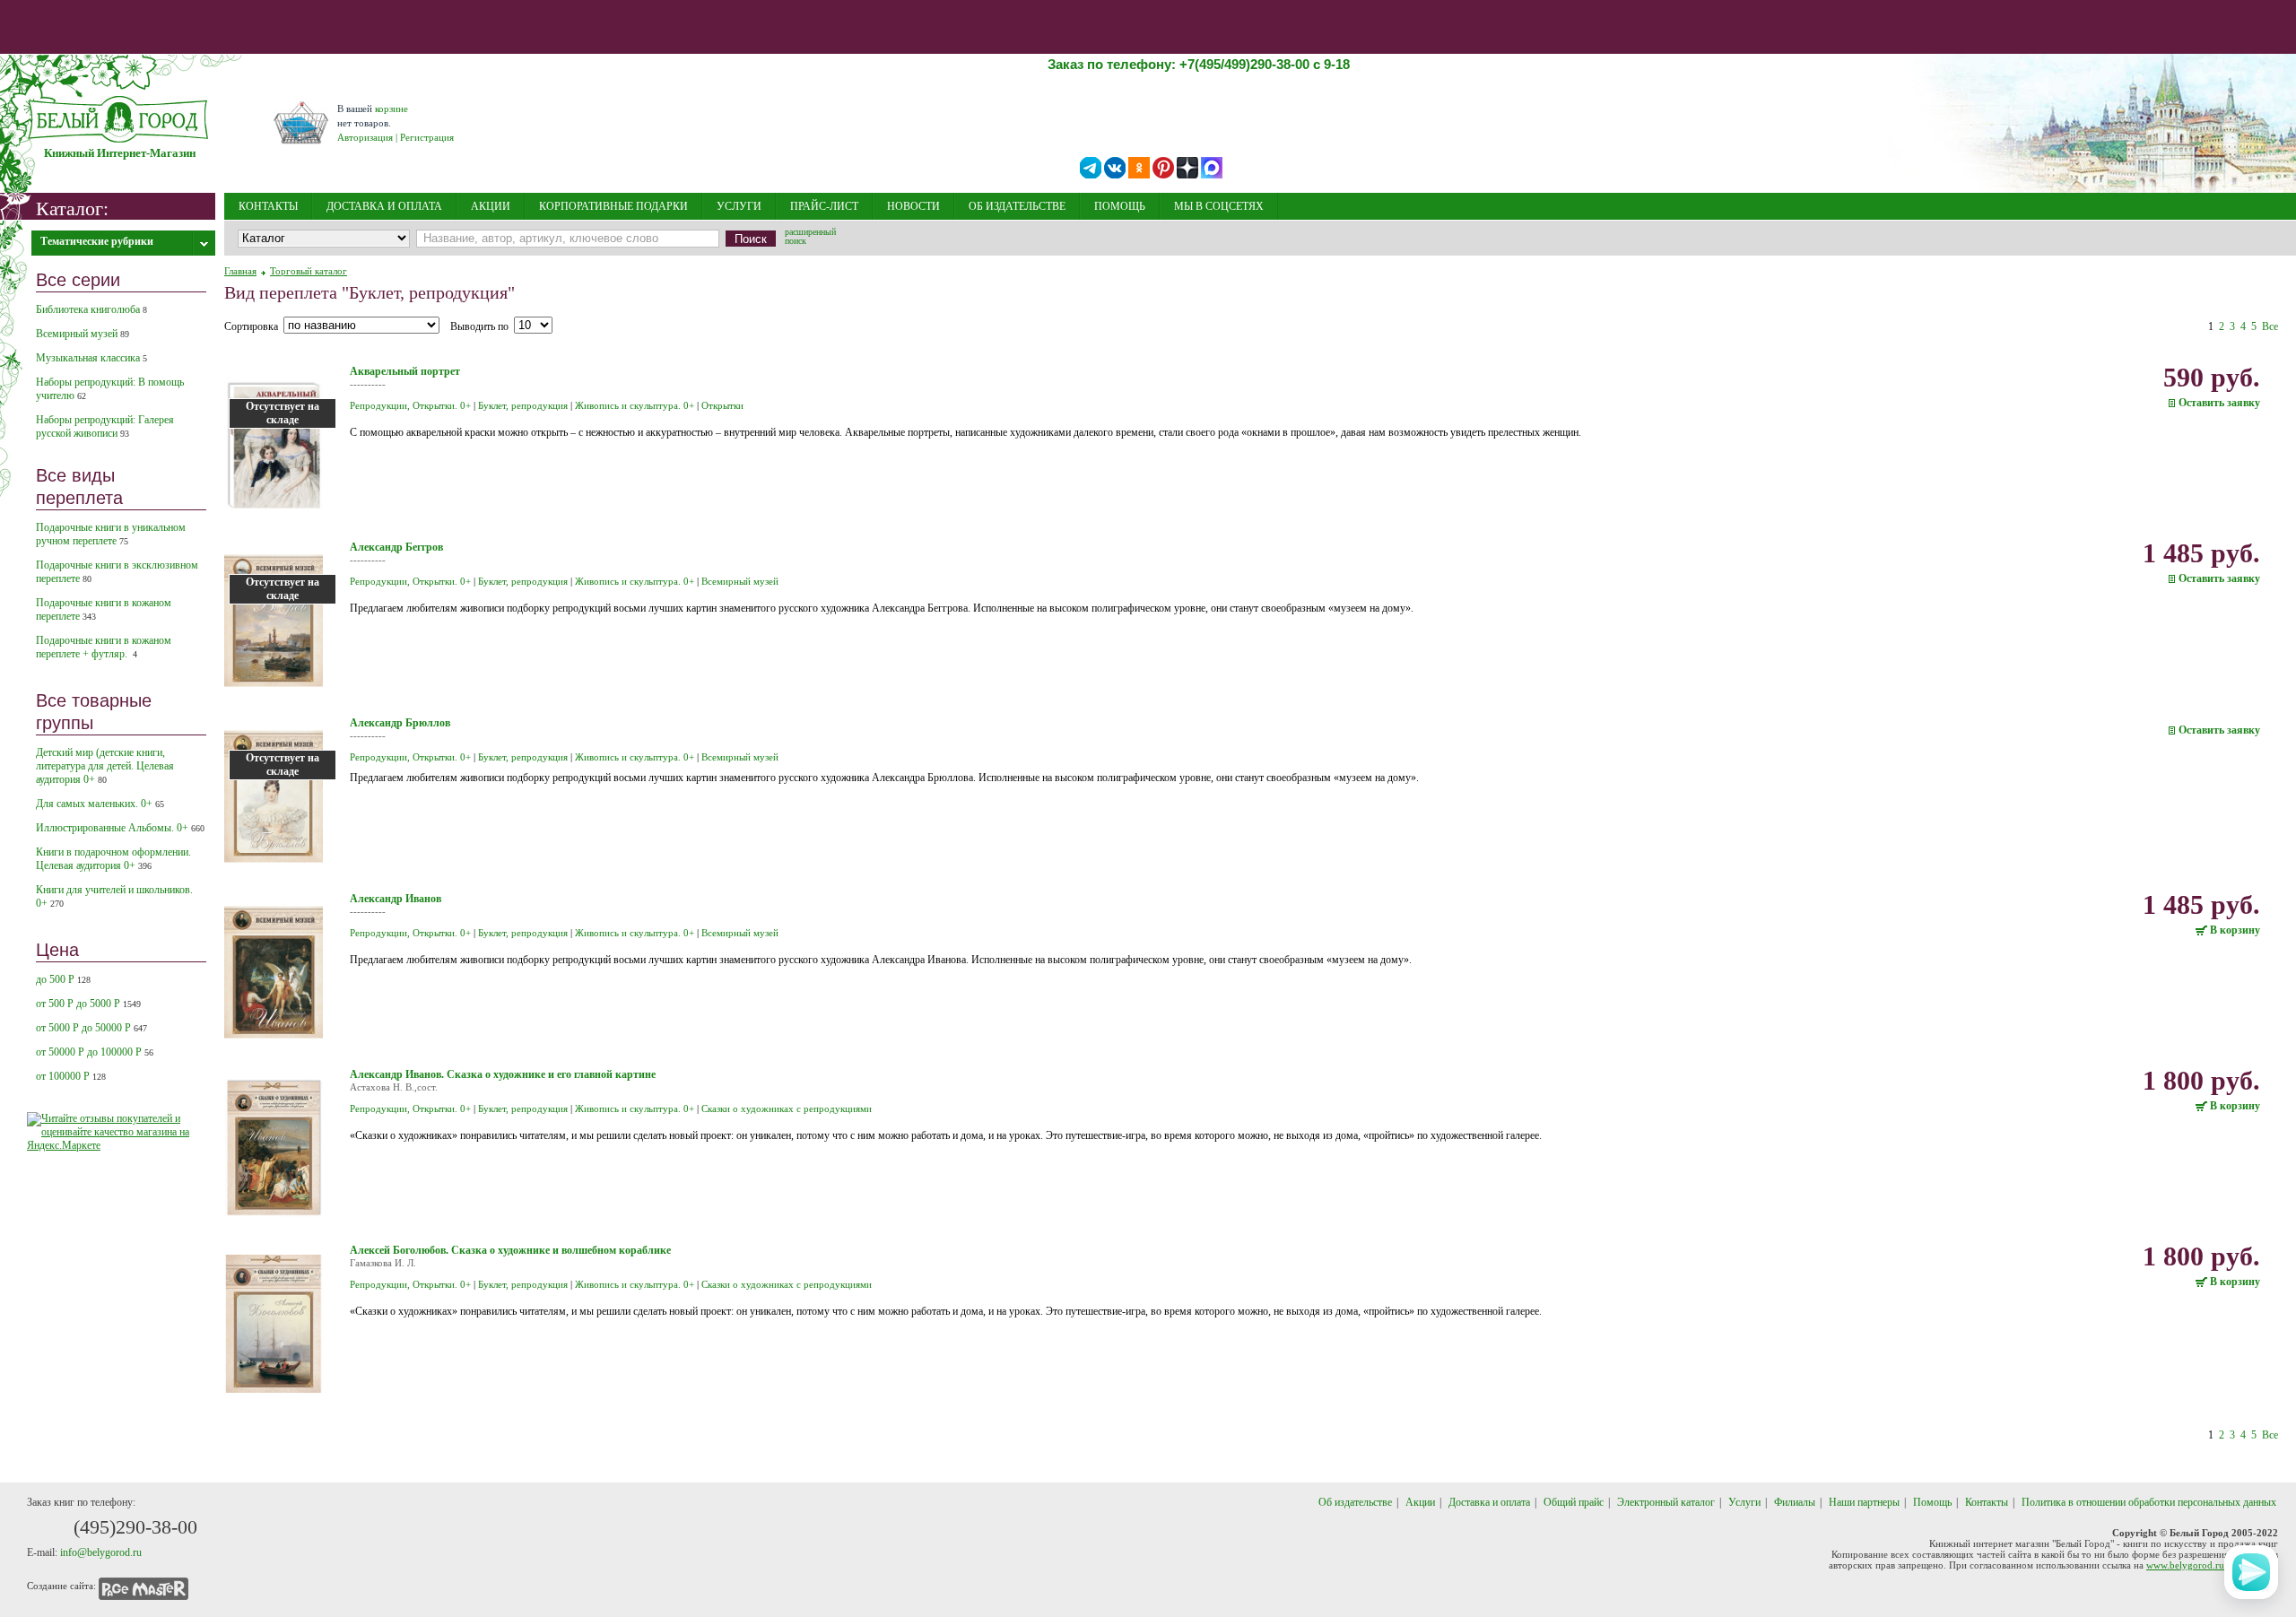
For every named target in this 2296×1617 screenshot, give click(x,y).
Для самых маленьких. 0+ (100, 804)
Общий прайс (1574, 1502)
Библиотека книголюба (91, 309)
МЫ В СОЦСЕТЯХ (1219, 206)
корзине (391, 109)
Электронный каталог (1666, 1502)
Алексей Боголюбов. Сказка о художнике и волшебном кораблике (510, 1250)
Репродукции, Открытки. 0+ (410, 405)
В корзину (2235, 930)
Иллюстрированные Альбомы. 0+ (120, 828)
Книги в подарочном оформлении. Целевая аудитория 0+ (113, 859)
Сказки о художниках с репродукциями (787, 1108)
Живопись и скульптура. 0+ (635, 405)
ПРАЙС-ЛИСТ (824, 206)
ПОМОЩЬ (1120, 206)
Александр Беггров (396, 547)
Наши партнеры (1864, 1502)
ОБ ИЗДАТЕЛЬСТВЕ (1017, 206)
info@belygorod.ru (101, 1552)
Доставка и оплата (1489, 1502)
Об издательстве (1355, 1502)
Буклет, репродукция (523, 405)
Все (2270, 326)
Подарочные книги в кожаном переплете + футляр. (104, 647)
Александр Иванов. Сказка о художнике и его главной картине (503, 1074)
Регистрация (427, 137)
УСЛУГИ (739, 206)
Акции (1420, 1502)
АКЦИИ (491, 206)
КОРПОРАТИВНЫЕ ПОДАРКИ (613, 206)
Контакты (1987, 1502)
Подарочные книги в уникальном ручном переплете (111, 534)
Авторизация (365, 137)
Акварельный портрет (405, 371)
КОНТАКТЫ (268, 206)
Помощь (1932, 1502)
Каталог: (72, 208)
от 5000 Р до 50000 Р (91, 1028)
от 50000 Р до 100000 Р (95, 1052)
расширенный (810, 238)
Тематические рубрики (97, 241)
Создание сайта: (61, 1586)
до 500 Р (63, 979)
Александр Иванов (396, 899)
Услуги (1744, 1502)
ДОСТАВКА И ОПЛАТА (384, 206)
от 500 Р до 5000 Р (88, 1004)
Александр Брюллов (400, 723)
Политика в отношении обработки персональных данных (2149, 1502)
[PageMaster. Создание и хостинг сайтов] (143, 1586)
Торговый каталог (309, 271)
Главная (240, 271)
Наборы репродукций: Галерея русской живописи (105, 426)
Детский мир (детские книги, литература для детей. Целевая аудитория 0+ (105, 766)
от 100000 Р (71, 1076)
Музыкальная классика (91, 358)
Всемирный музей (83, 334)
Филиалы (1795, 1502)
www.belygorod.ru (2185, 1565)
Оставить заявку (2219, 403)
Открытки (722, 405)
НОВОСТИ (913, 206)
